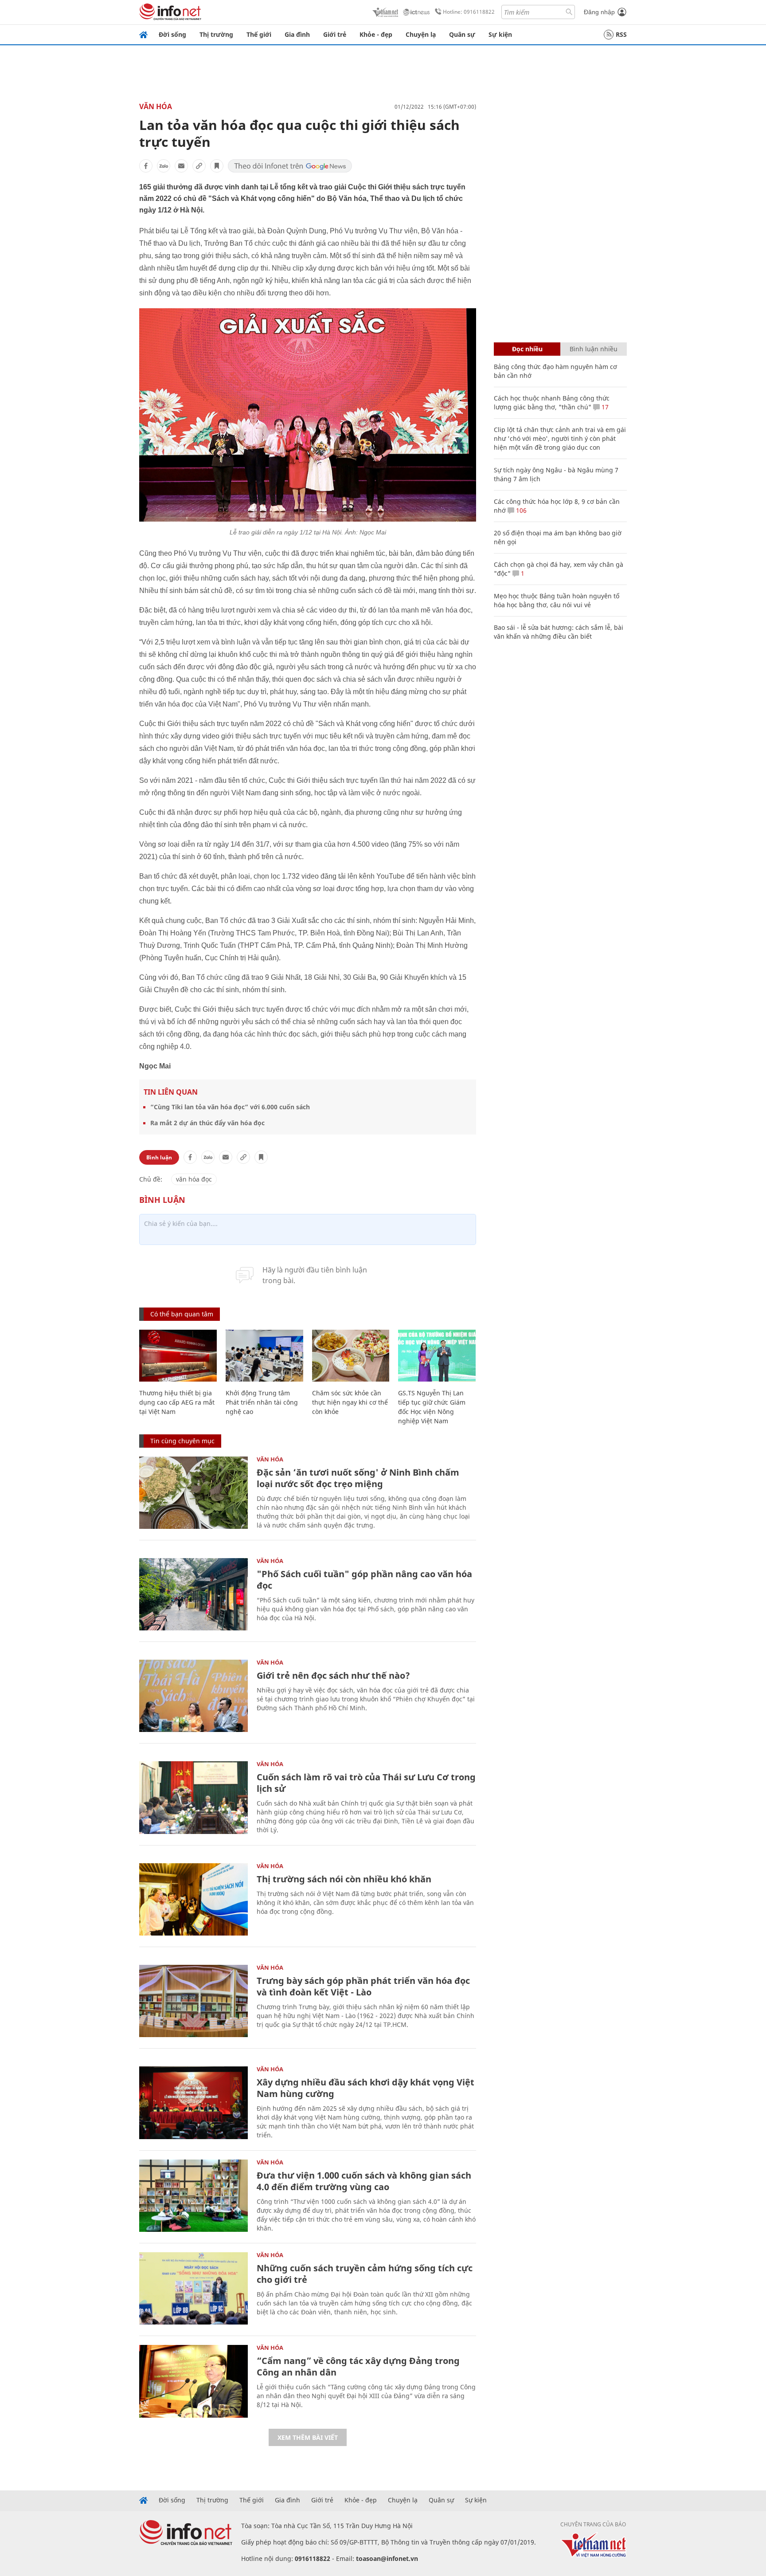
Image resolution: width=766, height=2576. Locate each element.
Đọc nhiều (527, 349)
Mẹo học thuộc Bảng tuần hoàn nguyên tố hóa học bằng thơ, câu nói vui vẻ (557, 600)
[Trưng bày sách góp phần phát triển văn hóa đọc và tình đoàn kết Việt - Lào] (193, 2001)
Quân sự (462, 34)
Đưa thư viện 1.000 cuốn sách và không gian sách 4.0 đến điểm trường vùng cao (364, 2181)
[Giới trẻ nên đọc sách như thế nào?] (193, 1696)
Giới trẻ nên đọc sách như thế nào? (333, 1675)
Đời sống (172, 34)
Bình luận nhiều (594, 349)
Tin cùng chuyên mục (182, 1441)
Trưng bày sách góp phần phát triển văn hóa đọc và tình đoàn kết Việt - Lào (363, 1986)
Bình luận (159, 1157)
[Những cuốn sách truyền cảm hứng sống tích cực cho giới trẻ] (193, 2288)
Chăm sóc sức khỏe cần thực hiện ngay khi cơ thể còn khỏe (350, 1402)
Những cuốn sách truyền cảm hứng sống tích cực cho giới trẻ (365, 2274)
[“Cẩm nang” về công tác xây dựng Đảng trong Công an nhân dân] (193, 2381)
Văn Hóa (156, 106)
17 (604, 407)
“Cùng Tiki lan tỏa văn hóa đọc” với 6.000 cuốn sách (230, 1107)
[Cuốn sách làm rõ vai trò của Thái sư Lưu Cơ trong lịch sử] (193, 1797)
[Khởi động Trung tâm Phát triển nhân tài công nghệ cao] (264, 1356)
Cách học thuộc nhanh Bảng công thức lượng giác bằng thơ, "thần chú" (552, 402)
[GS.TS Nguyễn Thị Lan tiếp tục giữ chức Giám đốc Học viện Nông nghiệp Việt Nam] (437, 1356)
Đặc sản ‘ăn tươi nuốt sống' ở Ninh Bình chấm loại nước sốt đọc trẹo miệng (358, 1478)
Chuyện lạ (421, 34)
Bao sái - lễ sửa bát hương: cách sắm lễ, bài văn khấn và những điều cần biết (559, 632)
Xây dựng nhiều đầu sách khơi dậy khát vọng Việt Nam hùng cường (365, 2088)
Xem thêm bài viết (308, 2437)
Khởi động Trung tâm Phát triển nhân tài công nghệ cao (262, 1402)
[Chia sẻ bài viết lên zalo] (164, 166)
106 (520, 510)
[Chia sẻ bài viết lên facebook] (146, 166)
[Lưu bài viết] (217, 166)
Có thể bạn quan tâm (182, 1314)
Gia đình (297, 34)
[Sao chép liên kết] (199, 166)
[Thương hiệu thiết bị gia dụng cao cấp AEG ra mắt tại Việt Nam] (178, 1356)
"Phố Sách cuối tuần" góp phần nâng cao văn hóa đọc (364, 1580)
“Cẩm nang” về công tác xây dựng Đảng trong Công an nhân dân (358, 2366)
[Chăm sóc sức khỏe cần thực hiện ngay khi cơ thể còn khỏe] (351, 1356)
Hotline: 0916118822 (469, 12)
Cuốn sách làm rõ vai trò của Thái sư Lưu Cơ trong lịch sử (366, 1783)
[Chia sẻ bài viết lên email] (181, 166)
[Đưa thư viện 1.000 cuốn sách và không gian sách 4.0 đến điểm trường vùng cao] (193, 2196)
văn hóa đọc (194, 1179)
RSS (621, 34)
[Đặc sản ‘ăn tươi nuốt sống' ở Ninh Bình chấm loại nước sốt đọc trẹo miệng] (193, 1493)
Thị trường (216, 34)
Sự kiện (500, 34)
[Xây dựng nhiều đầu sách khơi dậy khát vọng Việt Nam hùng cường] (193, 2103)
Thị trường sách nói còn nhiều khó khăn (344, 1879)
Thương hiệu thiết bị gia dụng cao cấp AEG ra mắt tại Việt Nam (177, 1402)
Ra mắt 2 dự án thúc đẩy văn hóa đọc (207, 1123)
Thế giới (259, 34)
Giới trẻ (335, 34)
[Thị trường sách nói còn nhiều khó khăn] (193, 1899)
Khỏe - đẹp (376, 34)
